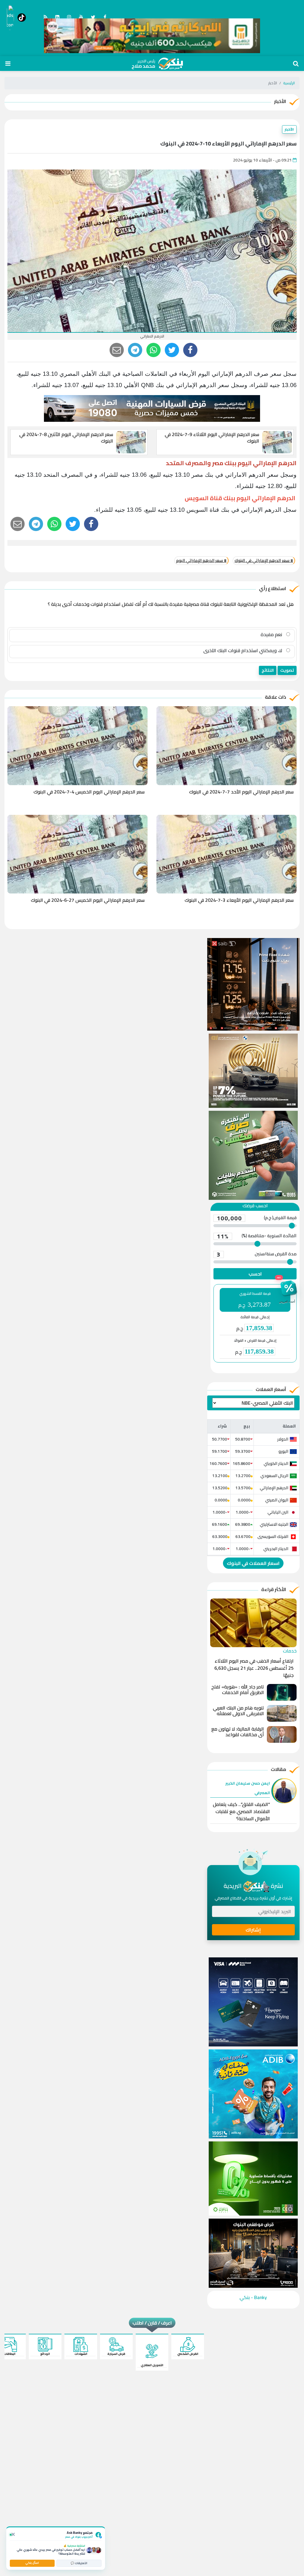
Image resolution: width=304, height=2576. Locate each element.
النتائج (268, 670)
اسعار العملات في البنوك (253, 1563)
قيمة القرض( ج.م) (257, 1218)
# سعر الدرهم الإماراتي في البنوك (264, 560)
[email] (117, 350)
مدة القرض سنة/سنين (257, 1254)
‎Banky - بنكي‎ (253, 2297)
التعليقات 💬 (79, 2563)
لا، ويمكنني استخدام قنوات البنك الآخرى (243, 650)
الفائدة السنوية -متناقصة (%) (257, 1236)
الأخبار (289, 129)
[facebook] (190, 350)
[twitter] (172, 350)
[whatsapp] (153, 350)
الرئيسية (289, 83)
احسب (255, 1274)
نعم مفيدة (272, 634)
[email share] (135, 350)
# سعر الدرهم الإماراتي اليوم (201, 560)
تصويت (287, 670)
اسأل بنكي (32, 2563)
